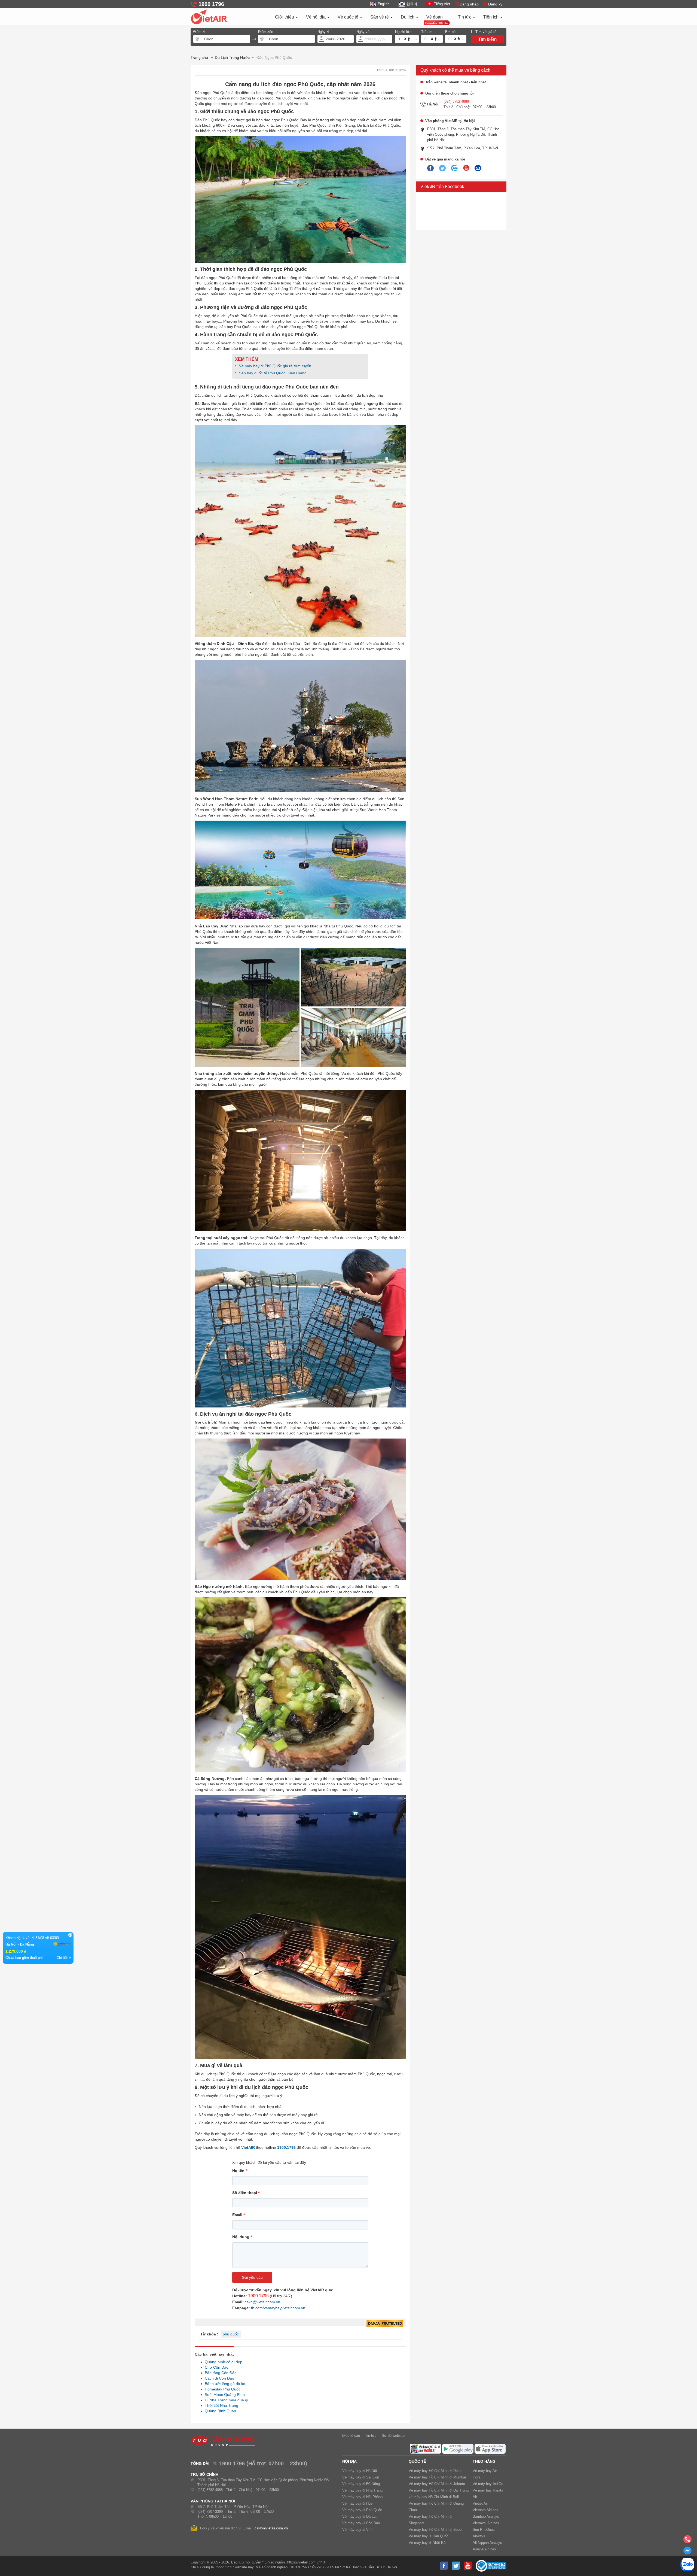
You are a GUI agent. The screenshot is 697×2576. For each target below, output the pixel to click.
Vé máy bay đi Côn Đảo (361, 2523)
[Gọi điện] (687, 2541)
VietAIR (248, 2147)
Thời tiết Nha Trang (220, 2405)
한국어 (412, 4)
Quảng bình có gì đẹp (222, 2362)
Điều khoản (351, 2436)
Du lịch (408, 17)
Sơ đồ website (393, 2436)
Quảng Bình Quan (219, 2411)
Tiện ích (491, 17)
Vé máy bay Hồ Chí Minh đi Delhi (435, 2471)
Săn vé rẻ (380, 17)
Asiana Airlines (484, 2549)
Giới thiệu (285, 17)
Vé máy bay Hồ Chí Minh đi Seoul (435, 2530)
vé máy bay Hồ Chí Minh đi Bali (434, 2497)
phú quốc (231, 2334)
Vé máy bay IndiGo (488, 2484)
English (383, 4)
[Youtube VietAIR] (466, 168)
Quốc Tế (417, 2461)
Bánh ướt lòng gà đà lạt (224, 2384)
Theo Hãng (484, 2461)
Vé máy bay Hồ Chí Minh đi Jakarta (437, 2484)
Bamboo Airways (486, 2516)
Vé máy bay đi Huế (357, 2503)
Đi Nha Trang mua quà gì (225, 2400)
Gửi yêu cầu (252, 2277)
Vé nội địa (316, 17)
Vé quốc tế (348, 17)
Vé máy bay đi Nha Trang (362, 2490)
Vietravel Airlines (486, 2523)
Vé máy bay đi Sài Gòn (361, 2477)
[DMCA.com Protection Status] (385, 2324)
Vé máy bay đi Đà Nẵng (361, 2484)
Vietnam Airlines (485, 2510)
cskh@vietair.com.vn (262, 2302)
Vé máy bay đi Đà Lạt (359, 2516)
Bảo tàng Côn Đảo (219, 2373)
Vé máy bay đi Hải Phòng (362, 2497)
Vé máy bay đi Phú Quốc (362, 2510)
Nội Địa (349, 2461)
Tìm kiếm (487, 39)
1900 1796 (258, 2296)
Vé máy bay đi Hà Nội (360, 2471)
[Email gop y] (478, 168)
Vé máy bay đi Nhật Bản (428, 2543)
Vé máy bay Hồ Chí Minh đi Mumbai (437, 2477)
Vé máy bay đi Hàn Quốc (429, 2536)
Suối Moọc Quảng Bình (223, 2395)
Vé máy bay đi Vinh (358, 2530)
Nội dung (242, 2237)
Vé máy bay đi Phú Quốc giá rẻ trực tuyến (275, 366)
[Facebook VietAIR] (430, 168)
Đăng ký (495, 4)
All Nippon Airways (487, 2543)
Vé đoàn (435, 17)
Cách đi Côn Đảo (218, 2378)
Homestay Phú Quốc (221, 2389)
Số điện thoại (246, 2193)
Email (239, 2215)
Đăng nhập (469, 4)
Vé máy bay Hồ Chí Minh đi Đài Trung (439, 2490)
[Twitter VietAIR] (442, 168)
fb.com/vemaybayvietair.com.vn (278, 2308)
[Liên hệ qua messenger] (687, 2552)
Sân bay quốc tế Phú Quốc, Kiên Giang (273, 373)
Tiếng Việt (442, 4)
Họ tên (240, 2171)
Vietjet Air (480, 2503)
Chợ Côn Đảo (215, 2367)
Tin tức (465, 17)
